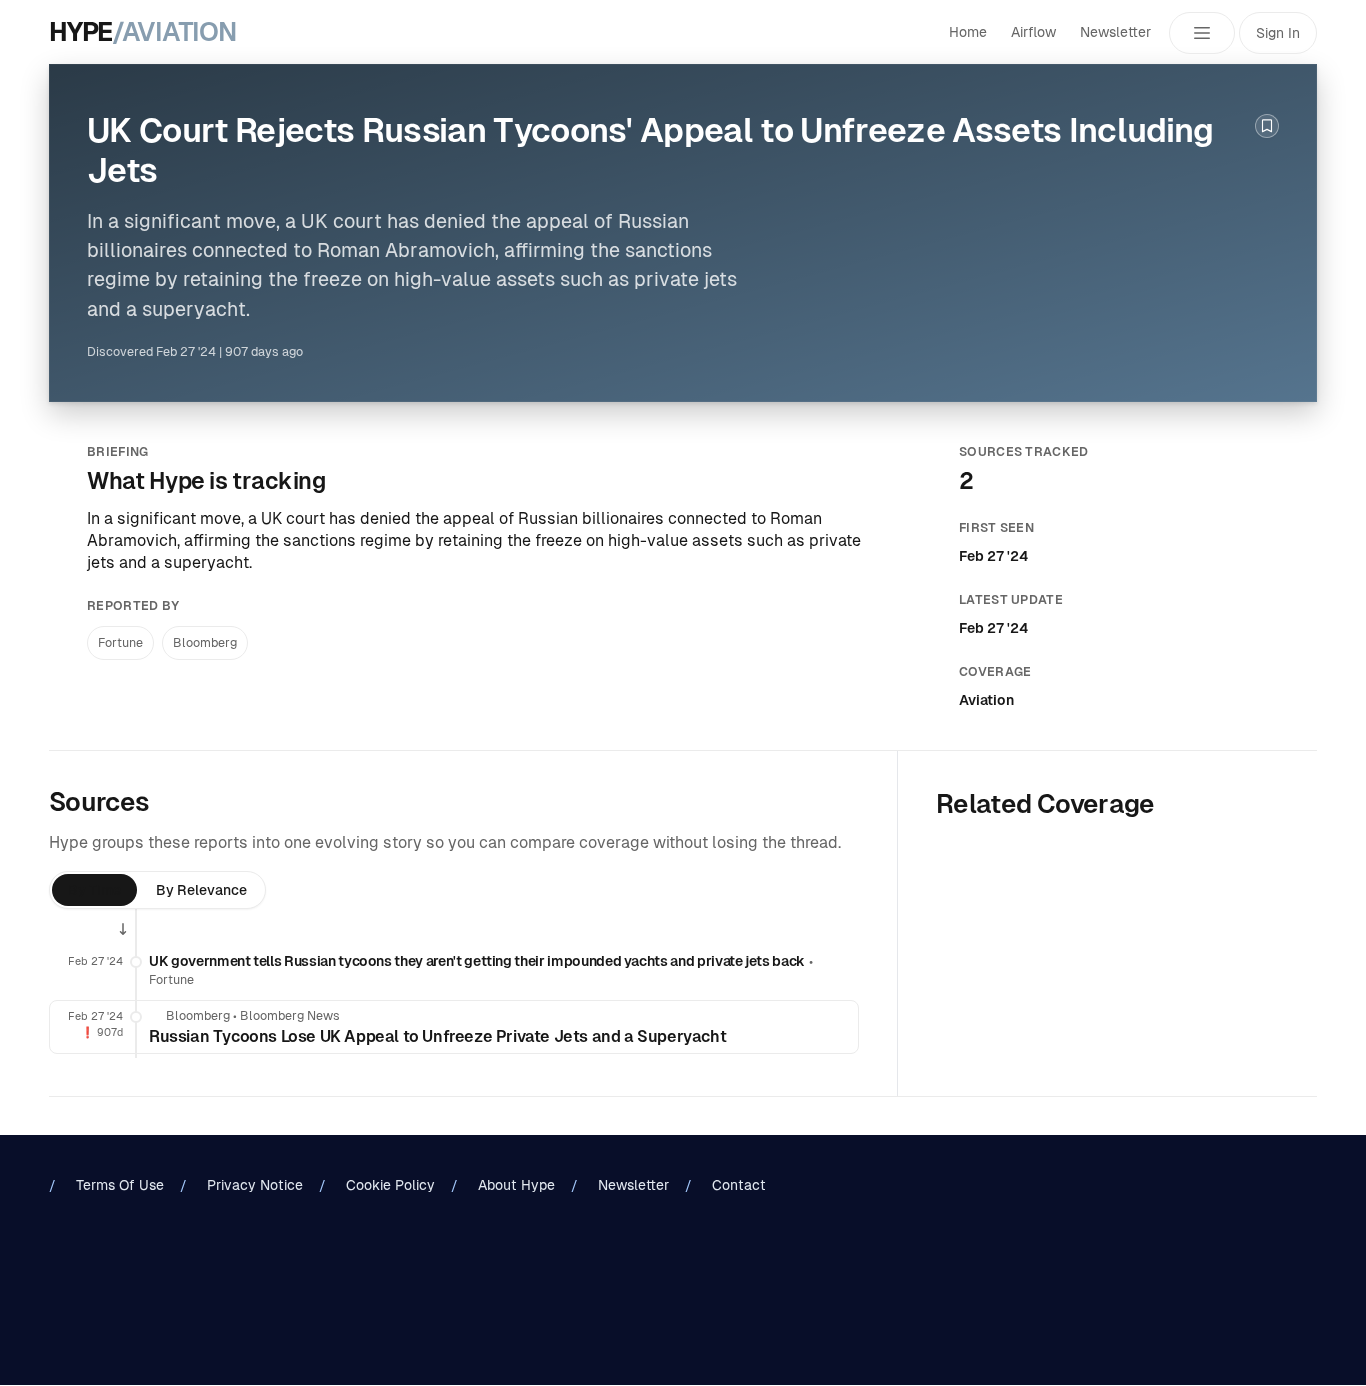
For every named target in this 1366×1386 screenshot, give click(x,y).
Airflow (1033, 32)
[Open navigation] (1202, 33)
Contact (739, 1185)
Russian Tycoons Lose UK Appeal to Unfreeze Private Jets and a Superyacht (437, 1036)
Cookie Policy (390, 1185)
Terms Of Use (120, 1185)
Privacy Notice (255, 1185)
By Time (94, 890)
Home (968, 32)
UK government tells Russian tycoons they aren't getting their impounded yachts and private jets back (477, 961)
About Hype (516, 1185)
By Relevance (201, 890)
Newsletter (1115, 32)
